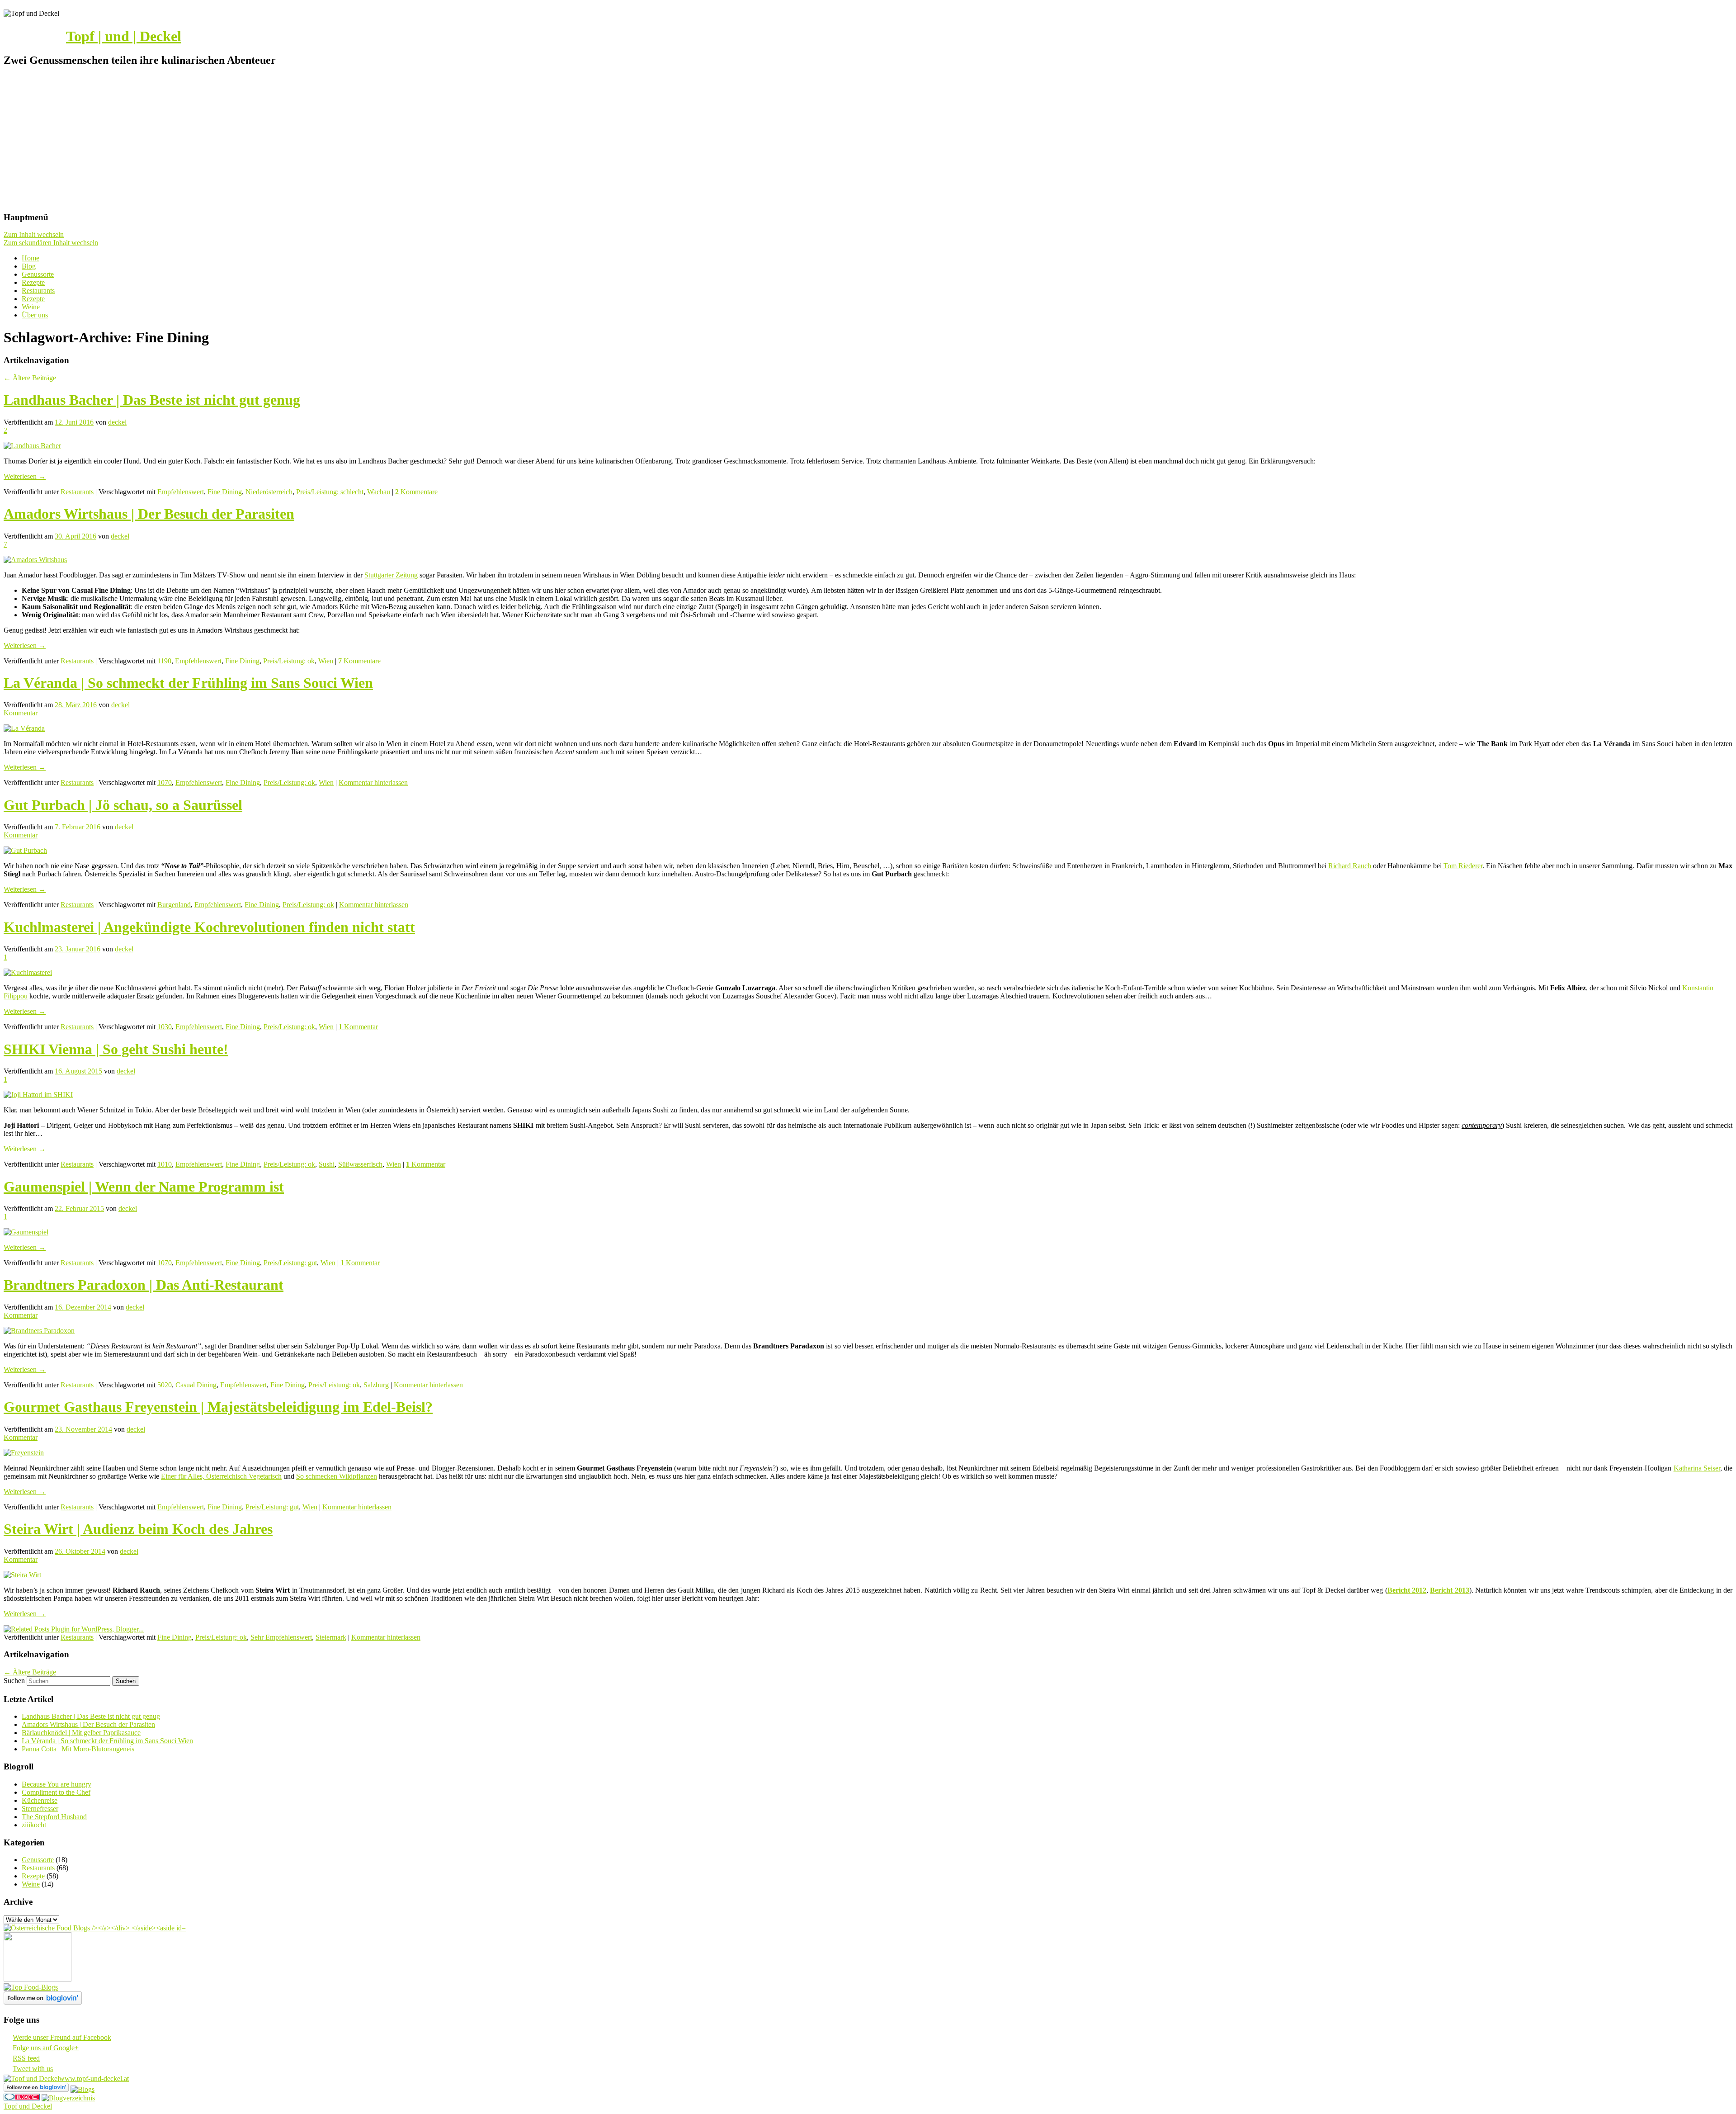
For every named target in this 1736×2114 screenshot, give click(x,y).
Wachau (379, 492)
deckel (117, 422)
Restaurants (38, 291)
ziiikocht (34, 1825)
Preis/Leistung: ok (289, 661)
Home (31, 258)
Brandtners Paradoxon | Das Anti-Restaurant (144, 1285)
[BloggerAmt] (68, 2098)
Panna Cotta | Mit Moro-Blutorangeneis (78, 1749)
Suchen (14, 1681)
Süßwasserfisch (360, 1164)
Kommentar (358, 1027)
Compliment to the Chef (56, 1792)
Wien (326, 661)
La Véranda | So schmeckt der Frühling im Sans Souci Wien (188, 683)
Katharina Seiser (1697, 1468)
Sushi (327, 1164)
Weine (31, 307)
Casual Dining (196, 1385)
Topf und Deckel (28, 2106)
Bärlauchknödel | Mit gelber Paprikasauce (81, 1733)
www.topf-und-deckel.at (94, 2079)
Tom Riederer (1463, 866)
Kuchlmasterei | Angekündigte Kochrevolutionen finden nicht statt (209, 927)
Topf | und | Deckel (124, 36)
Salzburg (376, 1385)
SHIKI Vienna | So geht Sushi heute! (116, 1049)
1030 (165, 1027)
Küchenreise (40, 1800)
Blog (29, 266)
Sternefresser (40, 1809)
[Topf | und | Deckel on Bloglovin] (43, 2002)
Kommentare (416, 492)
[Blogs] (83, 2089)
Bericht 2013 (1449, 1590)
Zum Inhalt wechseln (34, 234)
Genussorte (38, 274)
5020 (165, 1385)
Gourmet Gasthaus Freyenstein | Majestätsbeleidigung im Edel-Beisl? (218, 1407)
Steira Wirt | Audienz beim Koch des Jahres (138, 1529)
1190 (164, 661)
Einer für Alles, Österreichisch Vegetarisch (221, 1476)
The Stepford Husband (54, 1817)
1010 (165, 1164)
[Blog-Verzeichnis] (22, 2098)
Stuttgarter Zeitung (391, 575)
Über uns (35, 315)
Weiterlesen (25, 476)
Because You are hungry (57, 1784)
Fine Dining (225, 492)
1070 (165, 783)
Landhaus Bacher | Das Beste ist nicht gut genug (152, 400)
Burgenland (174, 905)
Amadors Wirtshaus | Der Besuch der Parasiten (149, 514)
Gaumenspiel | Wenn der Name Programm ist (144, 1187)
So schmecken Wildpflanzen (337, 1476)
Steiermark (331, 1637)
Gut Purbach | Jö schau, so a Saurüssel (123, 805)
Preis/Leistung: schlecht (330, 492)
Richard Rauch (1350, 866)
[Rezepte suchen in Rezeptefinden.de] (31, 1987)
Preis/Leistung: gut (290, 1263)
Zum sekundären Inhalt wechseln (51, 243)
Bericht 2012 (1407, 1590)
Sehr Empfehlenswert (281, 1637)
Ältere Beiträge (30, 378)
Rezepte (33, 282)
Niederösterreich (269, 492)
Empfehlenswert (181, 492)
